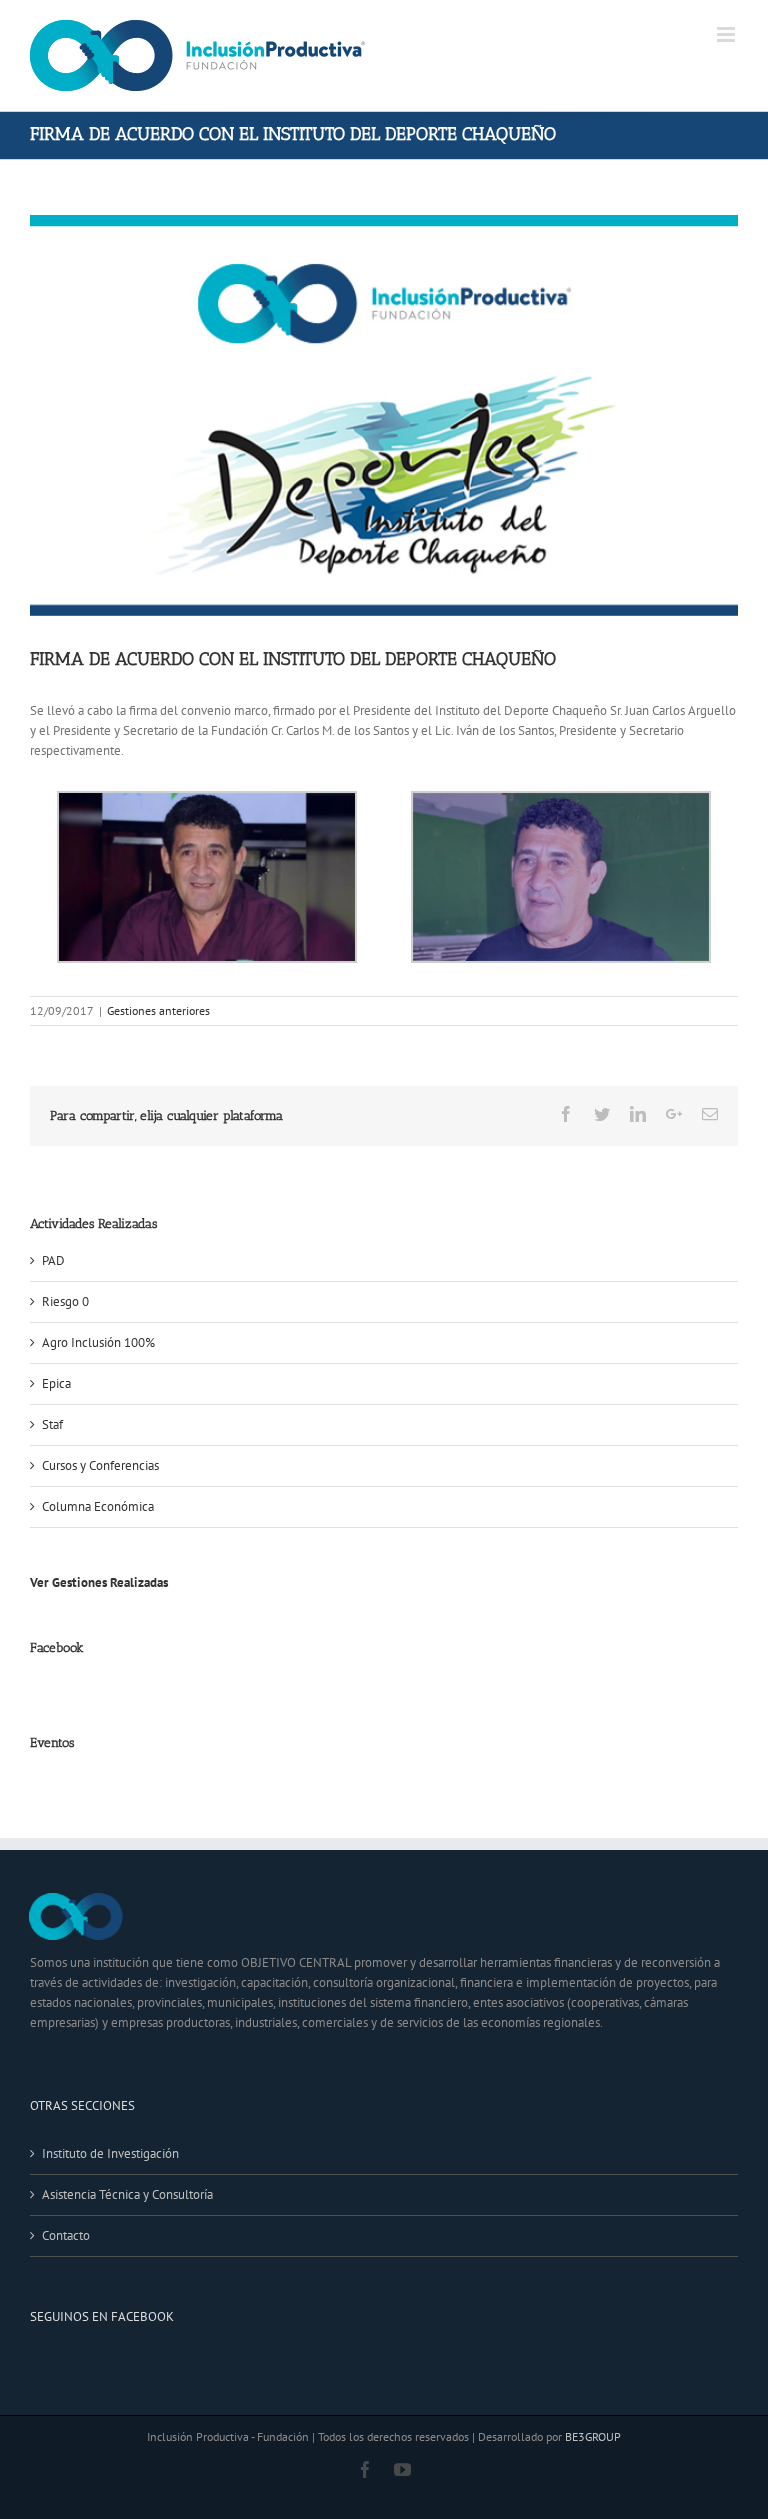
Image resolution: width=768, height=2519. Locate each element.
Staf (52, 1424)
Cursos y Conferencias (100, 1465)
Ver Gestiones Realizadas (99, 1582)
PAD (53, 1260)
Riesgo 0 (65, 1301)
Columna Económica (98, 1506)
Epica (56, 1383)
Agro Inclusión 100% (98, 1342)
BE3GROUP (593, 2436)
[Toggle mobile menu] (727, 34)
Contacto (66, 2235)
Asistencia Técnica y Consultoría (127, 2194)
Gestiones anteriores (158, 1010)
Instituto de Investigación (110, 2153)
